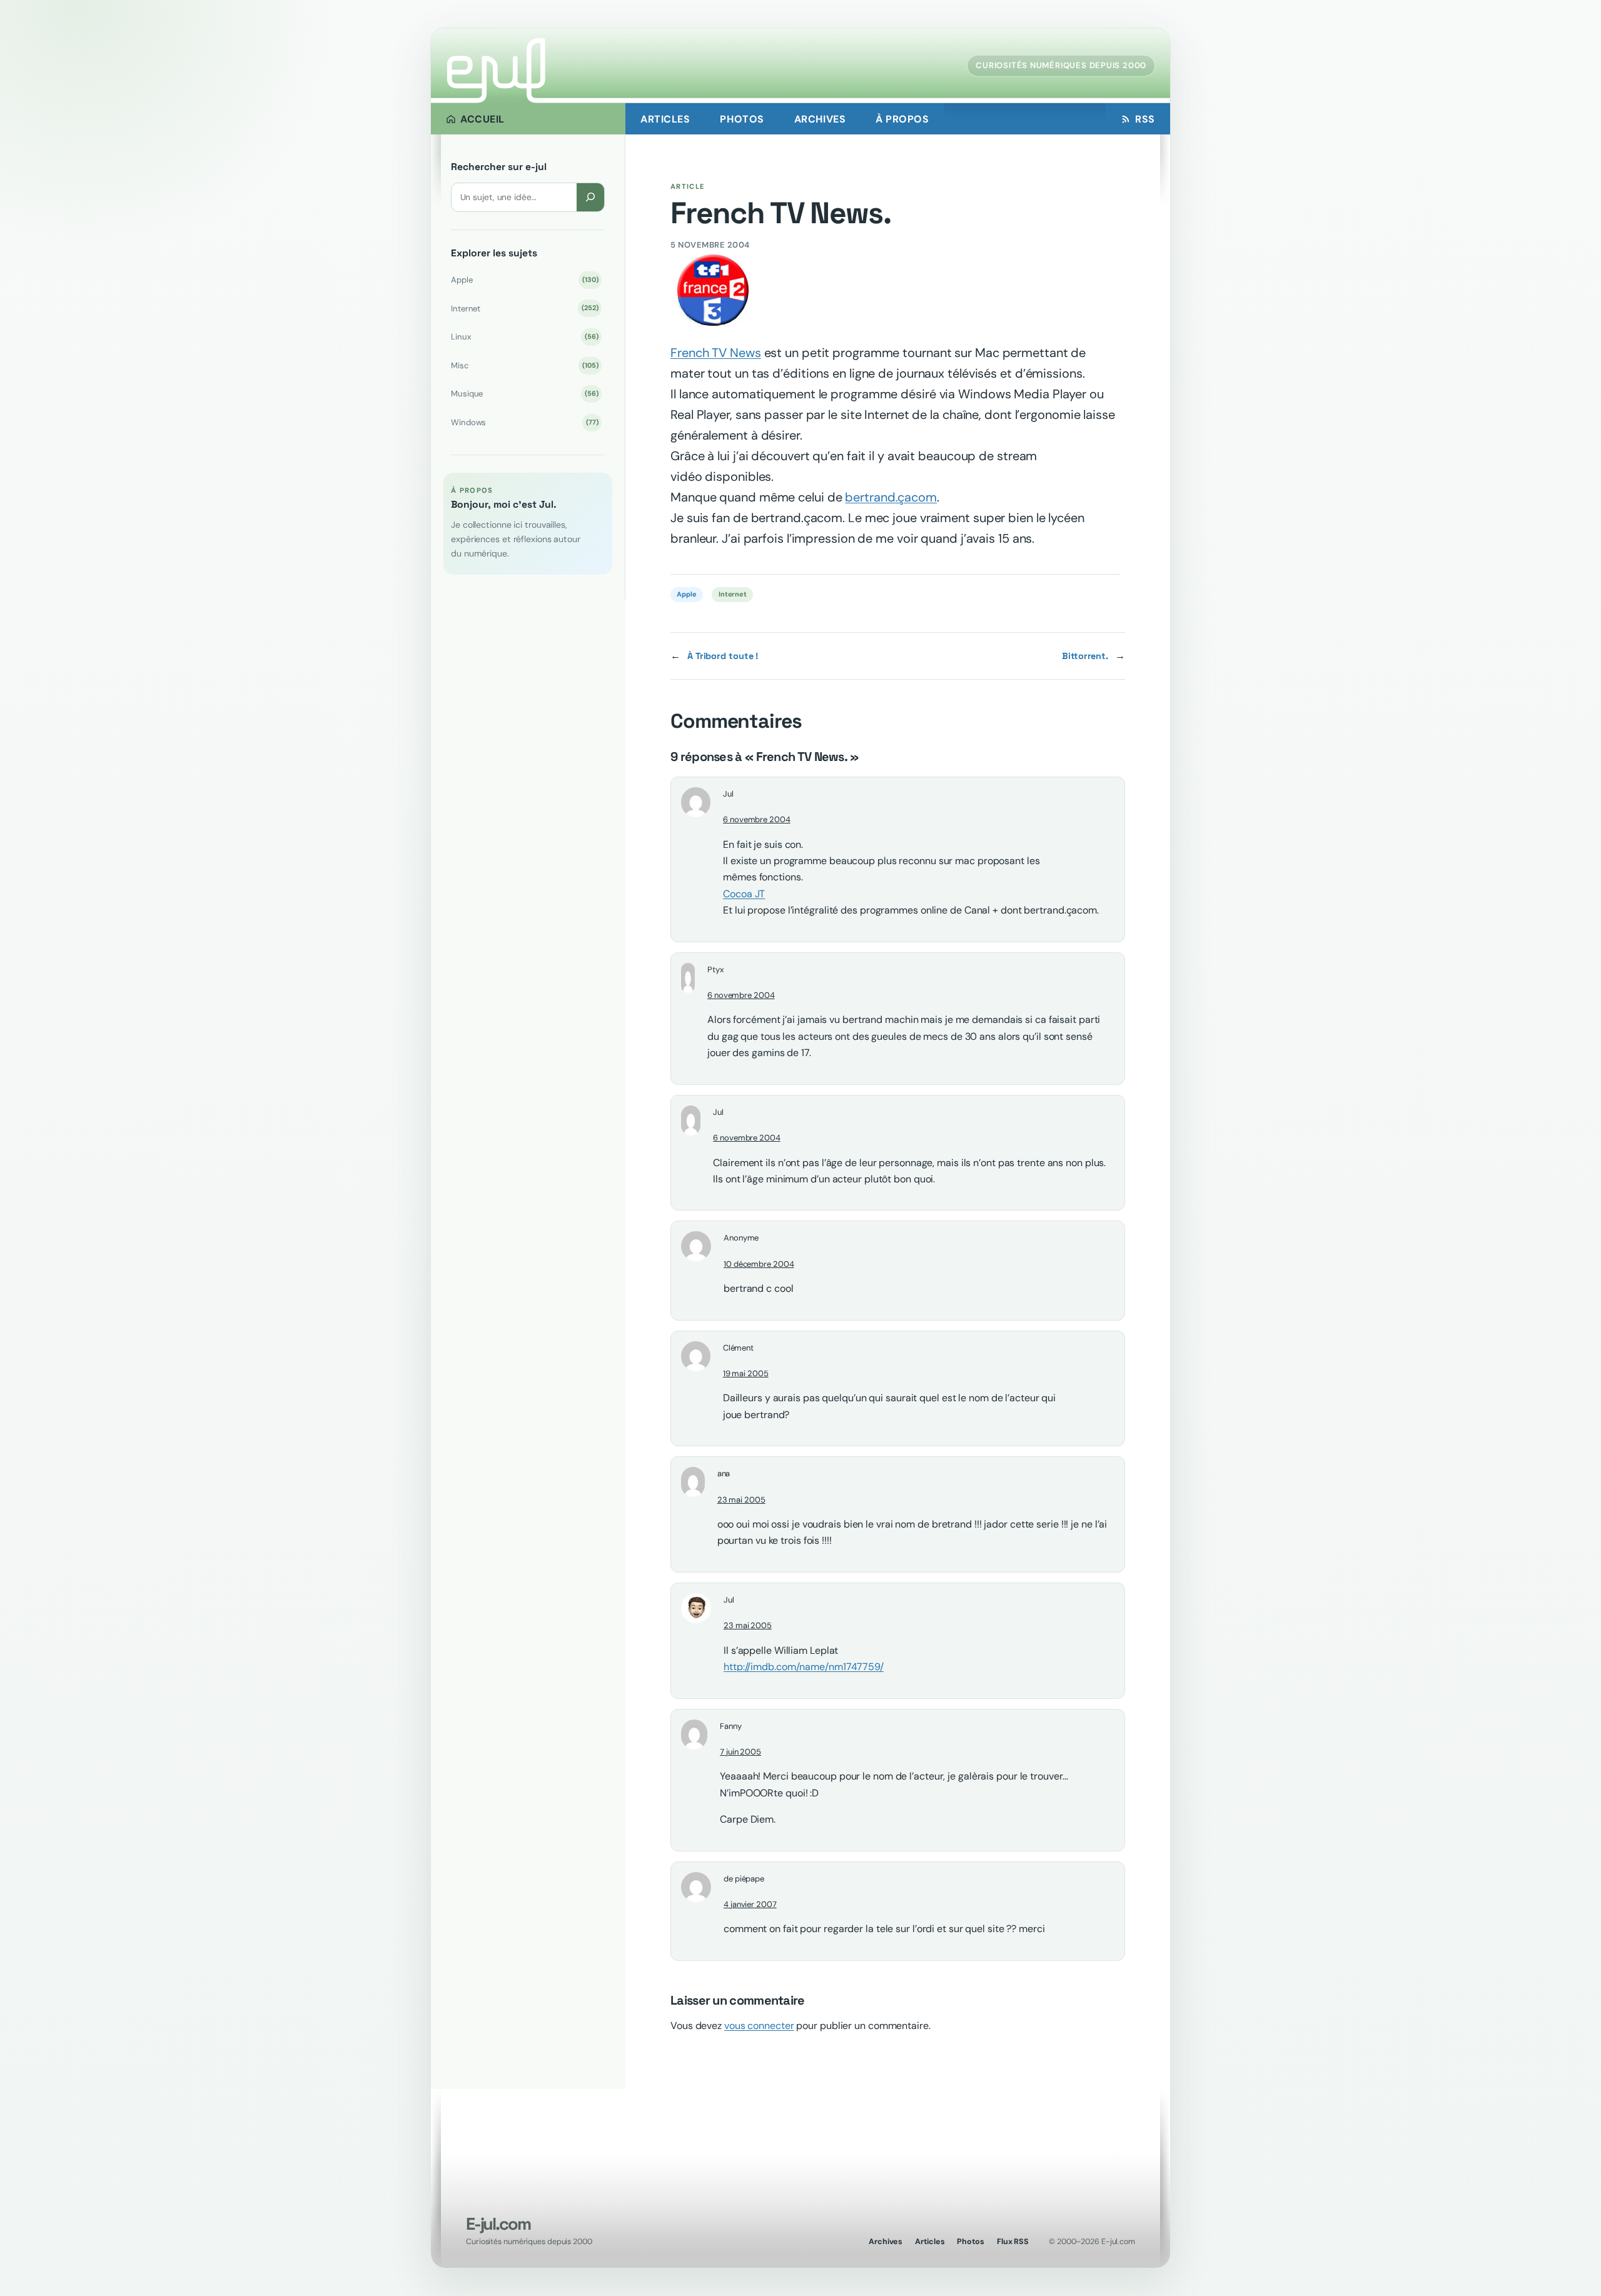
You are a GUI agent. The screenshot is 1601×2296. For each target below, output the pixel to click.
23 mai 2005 (741, 1500)
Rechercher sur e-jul (499, 167)
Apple (524, 280)
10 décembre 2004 (759, 1264)
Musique (524, 394)
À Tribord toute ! (723, 656)
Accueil (482, 119)
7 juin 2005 (740, 1752)
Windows (524, 422)
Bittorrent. (1085, 656)
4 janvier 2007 (750, 1904)
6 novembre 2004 (757, 819)
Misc (524, 365)
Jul (729, 1600)
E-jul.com (498, 2224)
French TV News (716, 353)
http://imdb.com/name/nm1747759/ (804, 1667)
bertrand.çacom (891, 497)
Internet (524, 309)
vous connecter (759, 2026)
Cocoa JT (744, 894)
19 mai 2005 (746, 1373)
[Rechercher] (590, 197)
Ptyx (715, 969)
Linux (524, 337)
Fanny (731, 1726)
